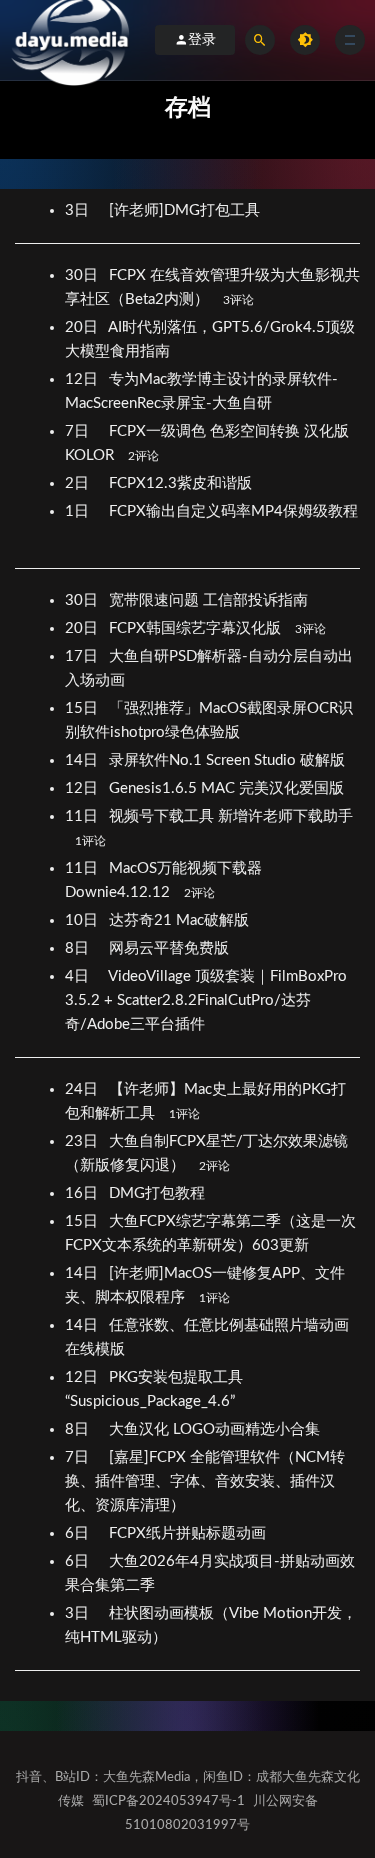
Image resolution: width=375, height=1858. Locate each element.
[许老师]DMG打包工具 (186, 210)
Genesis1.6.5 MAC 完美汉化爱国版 (228, 788)
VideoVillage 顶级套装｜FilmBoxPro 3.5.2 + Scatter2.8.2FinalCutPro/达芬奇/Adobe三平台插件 (206, 1000)
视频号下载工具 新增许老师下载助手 (231, 816)
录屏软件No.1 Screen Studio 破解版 (229, 760)
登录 (202, 40)
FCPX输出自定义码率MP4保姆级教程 (233, 511)
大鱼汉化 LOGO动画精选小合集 (216, 1429)
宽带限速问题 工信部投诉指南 (210, 600)
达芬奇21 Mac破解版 (181, 920)
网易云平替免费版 (171, 948)
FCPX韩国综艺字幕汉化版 (197, 628)
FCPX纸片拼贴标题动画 (189, 1533)
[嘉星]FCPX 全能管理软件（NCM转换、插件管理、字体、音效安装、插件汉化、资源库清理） (205, 1481)
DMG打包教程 (159, 1193)
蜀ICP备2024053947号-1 (168, 1801)
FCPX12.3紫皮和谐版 (182, 483)
